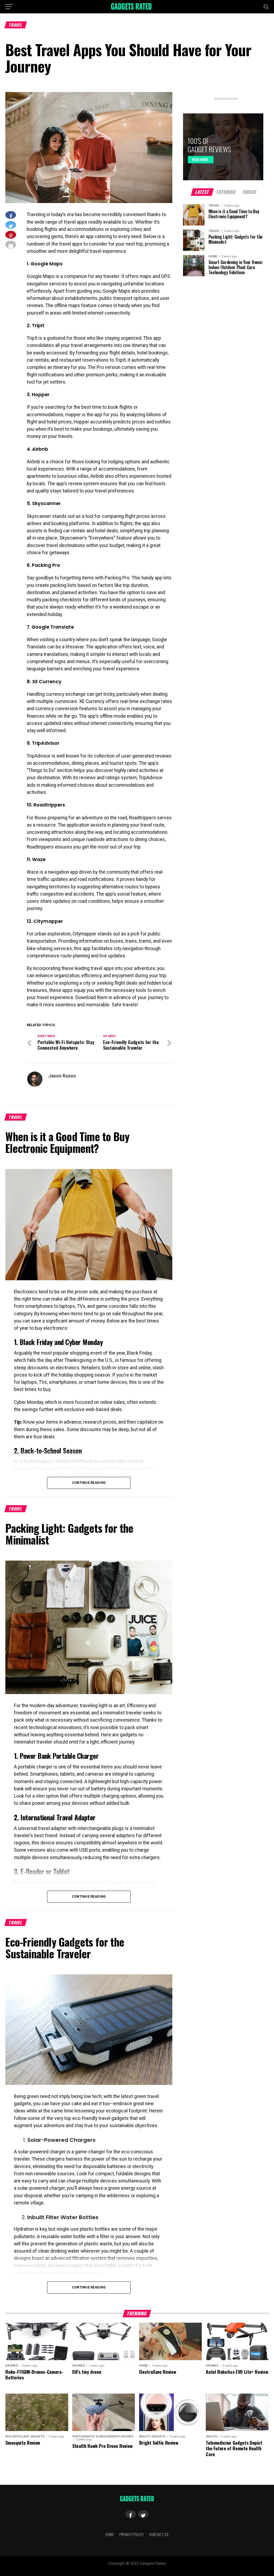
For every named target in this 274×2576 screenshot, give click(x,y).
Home (110, 2534)
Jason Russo (62, 1076)
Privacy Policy (132, 2534)
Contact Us (159, 2534)
